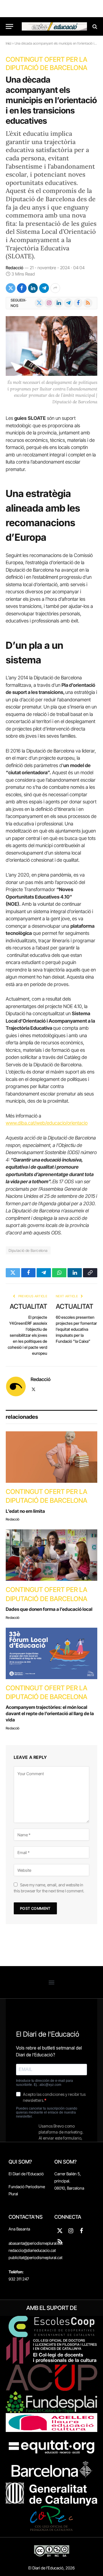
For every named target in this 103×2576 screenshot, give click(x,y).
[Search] (94, 26)
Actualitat (28, 1306)
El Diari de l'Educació (26, 2174)
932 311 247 (19, 2279)
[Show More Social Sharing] (55, 288)
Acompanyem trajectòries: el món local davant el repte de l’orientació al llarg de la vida (50, 1713)
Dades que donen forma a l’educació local (49, 1609)
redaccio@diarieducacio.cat (32, 2250)
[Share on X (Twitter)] (11, 288)
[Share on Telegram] (44, 288)
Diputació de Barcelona (28, 1250)
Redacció (14, 268)
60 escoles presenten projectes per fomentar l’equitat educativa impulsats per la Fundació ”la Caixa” (76, 1329)
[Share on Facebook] (22, 288)
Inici (8, 43)
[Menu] (9, 26)
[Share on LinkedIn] (33, 288)
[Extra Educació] (54, 26)
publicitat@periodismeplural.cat (35, 2257)
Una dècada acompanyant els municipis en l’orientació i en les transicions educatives (51, 100)
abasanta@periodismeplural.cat (36, 2243)
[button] (52, 1982)
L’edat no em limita (25, 1511)
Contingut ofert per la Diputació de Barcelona (46, 64)
